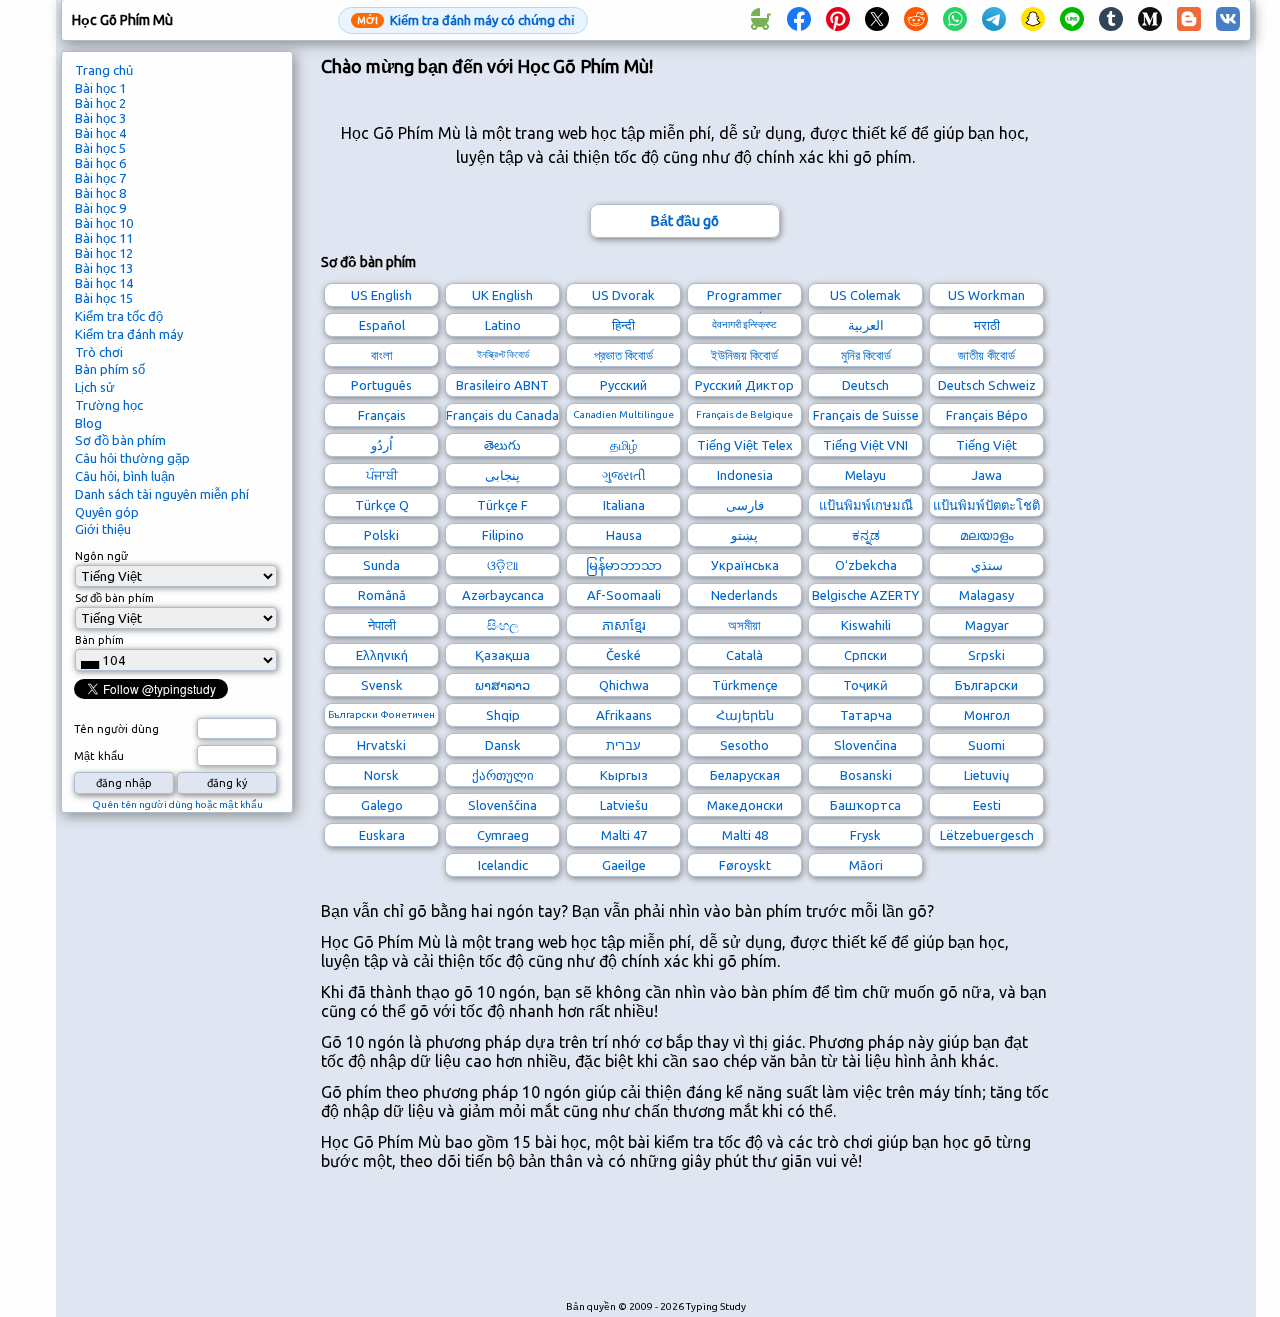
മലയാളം (986, 535)
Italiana (624, 505)
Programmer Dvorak (744, 297)
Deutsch (865, 385)
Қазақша (502, 655)
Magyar (987, 625)
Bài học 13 (104, 268)
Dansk (503, 745)
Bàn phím (99, 640)
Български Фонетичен (381, 714)
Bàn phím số (110, 369)
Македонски (745, 805)
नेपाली (382, 625)
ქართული (503, 775)
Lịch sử (95, 387)
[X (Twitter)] (877, 20)
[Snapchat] (1033, 20)
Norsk (381, 775)
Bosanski (866, 775)
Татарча (866, 715)
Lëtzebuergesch (987, 835)
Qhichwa (624, 685)
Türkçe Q (382, 505)
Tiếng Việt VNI (865, 445)
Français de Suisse (866, 415)
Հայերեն (745, 715)
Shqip (503, 715)
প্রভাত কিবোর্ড (623, 355)
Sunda (381, 565)
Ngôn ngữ (101, 556)
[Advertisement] (685, 1246)
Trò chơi (99, 352)
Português (381, 385)
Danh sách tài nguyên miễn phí (162, 494)
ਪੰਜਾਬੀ (382, 475)
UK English (502, 295)
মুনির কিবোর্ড (866, 355)
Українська (745, 565)
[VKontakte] (1228, 20)
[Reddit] (916, 20)
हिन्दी (623, 325)
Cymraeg (503, 835)
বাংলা (382, 355)
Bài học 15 (104, 298)
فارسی (745, 505)
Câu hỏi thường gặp (132, 458)
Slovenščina (502, 805)
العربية (866, 325)
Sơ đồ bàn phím (120, 440)
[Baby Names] (760, 20)
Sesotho (744, 745)
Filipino (503, 535)
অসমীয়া (744, 625)
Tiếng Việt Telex (745, 445)
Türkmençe (745, 685)
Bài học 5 (100, 148)
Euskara (382, 835)
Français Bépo (987, 415)
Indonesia (745, 475)
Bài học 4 (100, 133)
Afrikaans (624, 715)
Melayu (865, 475)
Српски (865, 655)
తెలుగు (502, 445)
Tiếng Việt (986, 445)
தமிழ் (624, 445)
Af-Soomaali (624, 595)
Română (382, 595)
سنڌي (987, 565)
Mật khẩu (99, 756)
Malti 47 (624, 835)
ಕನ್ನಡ (866, 535)
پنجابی (502, 475)
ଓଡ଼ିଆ (503, 565)
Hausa (624, 535)
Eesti (987, 805)
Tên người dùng (116, 729)
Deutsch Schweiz (987, 385)
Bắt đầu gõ (685, 221)
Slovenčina (865, 745)
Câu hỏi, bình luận (125, 476)
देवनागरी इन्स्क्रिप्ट (744, 324)
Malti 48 (745, 835)
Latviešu (624, 805)
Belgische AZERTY (865, 595)
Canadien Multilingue (623, 414)
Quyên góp (107, 512)
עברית (623, 745)
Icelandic (503, 865)
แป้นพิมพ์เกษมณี (866, 505)
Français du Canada (502, 415)
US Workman (986, 295)
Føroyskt (745, 865)
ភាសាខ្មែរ (624, 625)
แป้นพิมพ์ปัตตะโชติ (986, 505)
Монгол (987, 715)
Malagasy (986, 595)
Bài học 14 (104, 283)
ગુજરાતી (624, 475)
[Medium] (1150, 20)
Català (744, 655)
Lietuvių (986, 775)
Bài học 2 (100, 103)
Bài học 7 (100, 178)
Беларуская (745, 775)
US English (381, 295)
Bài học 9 (100, 208)
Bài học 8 (100, 193)
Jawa (987, 475)
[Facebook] (799, 20)
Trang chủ (104, 70)
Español (382, 325)
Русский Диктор (744, 385)
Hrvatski (381, 745)
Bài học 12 (104, 253)
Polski (381, 535)
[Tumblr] (1111, 20)
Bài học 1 (100, 88)
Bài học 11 (104, 238)
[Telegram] (994, 20)
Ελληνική (382, 655)
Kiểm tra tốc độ (119, 316)
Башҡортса (865, 805)
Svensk (382, 685)
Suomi (986, 745)
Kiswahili (866, 625)
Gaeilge (624, 865)
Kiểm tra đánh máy (129, 334)
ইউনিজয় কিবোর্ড (744, 355)
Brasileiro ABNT (502, 385)
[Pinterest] (838, 20)
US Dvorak (623, 295)
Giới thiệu (103, 529)
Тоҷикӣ (865, 685)
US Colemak (865, 295)
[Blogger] (1189, 20)
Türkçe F (502, 505)
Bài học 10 (104, 223)
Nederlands (744, 595)
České (623, 655)
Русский (623, 385)
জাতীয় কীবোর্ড (986, 355)
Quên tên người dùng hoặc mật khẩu (177, 804)
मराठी (987, 325)
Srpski (986, 655)
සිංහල (503, 625)
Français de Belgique (744, 414)
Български (986, 685)
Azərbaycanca (503, 595)
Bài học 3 (100, 118)
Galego (382, 805)
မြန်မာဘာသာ (624, 565)
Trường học (109, 405)
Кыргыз (624, 775)
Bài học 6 (100, 163)
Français (382, 415)
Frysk (865, 835)
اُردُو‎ (382, 445)
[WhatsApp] (955, 20)
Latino (503, 325)
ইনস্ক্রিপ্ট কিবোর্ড (503, 354)
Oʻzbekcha (866, 565)
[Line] (1072, 20)
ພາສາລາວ (502, 685)
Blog (88, 423)
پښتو (744, 535)
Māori (866, 865)
